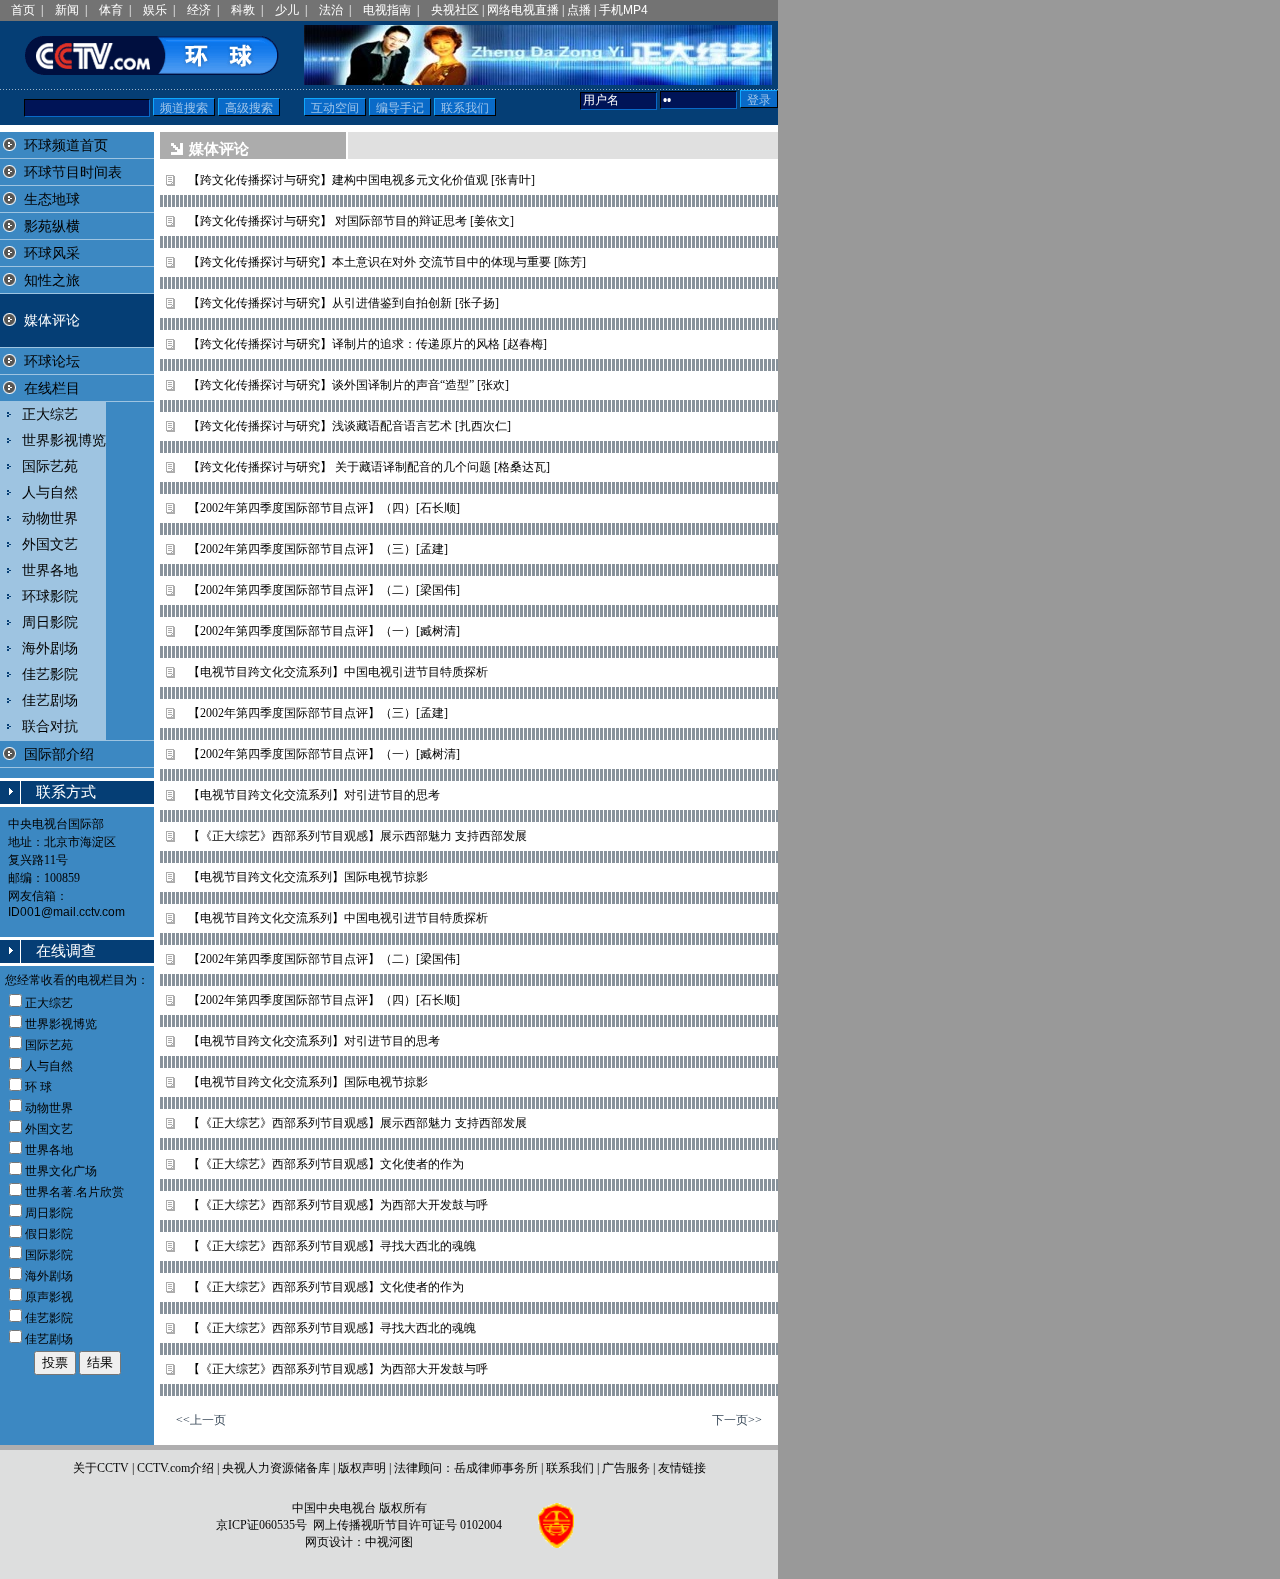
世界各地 (50, 570)
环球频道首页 (66, 145)
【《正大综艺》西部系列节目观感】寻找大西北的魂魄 (332, 1246)
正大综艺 (50, 414)
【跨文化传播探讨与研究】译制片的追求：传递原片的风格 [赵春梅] (367, 344)
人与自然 (50, 492)
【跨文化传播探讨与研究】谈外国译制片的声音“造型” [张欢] (348, 385)
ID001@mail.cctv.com (66, 912)
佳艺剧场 (50, 700)
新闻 (67, 10)
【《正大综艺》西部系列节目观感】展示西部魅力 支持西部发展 (357, 836)
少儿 (287, 10)
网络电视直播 (523, 10)
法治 (331, 10)
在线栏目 (52, 388)
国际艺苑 (50, 466)
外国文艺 (50, 544)
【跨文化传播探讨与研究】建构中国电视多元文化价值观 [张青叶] (361, 180)
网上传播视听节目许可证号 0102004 (407, 1525)
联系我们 (570, 1468)
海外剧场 (50, 648)
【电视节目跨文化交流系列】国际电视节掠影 (308, 877)
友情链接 (682, 1468)
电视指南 (387, 10)
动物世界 (50, 518)
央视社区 (455, 10)
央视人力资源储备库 (276, 1468)
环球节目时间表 (73, 172)
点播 (579, 10)
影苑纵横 (52, 226)
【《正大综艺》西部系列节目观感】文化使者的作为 (326, 1164)
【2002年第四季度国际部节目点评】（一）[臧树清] (324, 631)
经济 (199, 10)
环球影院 (50, 596)
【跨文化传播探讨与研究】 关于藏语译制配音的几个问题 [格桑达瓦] (369, 467)
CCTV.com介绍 (175, 1468)
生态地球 (52, 199)
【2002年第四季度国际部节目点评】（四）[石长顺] (324, 508)
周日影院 (50, 622)
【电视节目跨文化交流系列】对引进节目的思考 (314, 795)
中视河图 (389, 1542)
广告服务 (626, 1468)
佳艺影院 (50, 674)
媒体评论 (52, 320)
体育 (111, 10)
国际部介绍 (59, 754)
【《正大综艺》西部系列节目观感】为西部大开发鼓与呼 (338, 1205)
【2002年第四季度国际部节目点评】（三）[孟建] (318, 549)
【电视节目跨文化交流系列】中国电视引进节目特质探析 (338, 672)
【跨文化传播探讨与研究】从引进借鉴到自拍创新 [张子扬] (343, 303)
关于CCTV (101, 1468)
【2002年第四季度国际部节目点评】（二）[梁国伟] (324, 590)
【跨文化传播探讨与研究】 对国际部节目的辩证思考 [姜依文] (351, 221)
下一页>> (737, 1420)
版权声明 (362, 1468)
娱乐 (155, 10)
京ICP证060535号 (261, 1525)
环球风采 (52, 253)
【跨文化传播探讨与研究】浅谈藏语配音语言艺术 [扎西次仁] (349, 426)
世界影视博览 (64, 440)
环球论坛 (52, 361)
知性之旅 (52, 280)
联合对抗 (50, 726)
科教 (243, 10)
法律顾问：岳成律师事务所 (466, 1468)
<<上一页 (201, 1420)
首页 (23, 10)
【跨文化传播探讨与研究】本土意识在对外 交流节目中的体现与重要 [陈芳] (387, 262)
